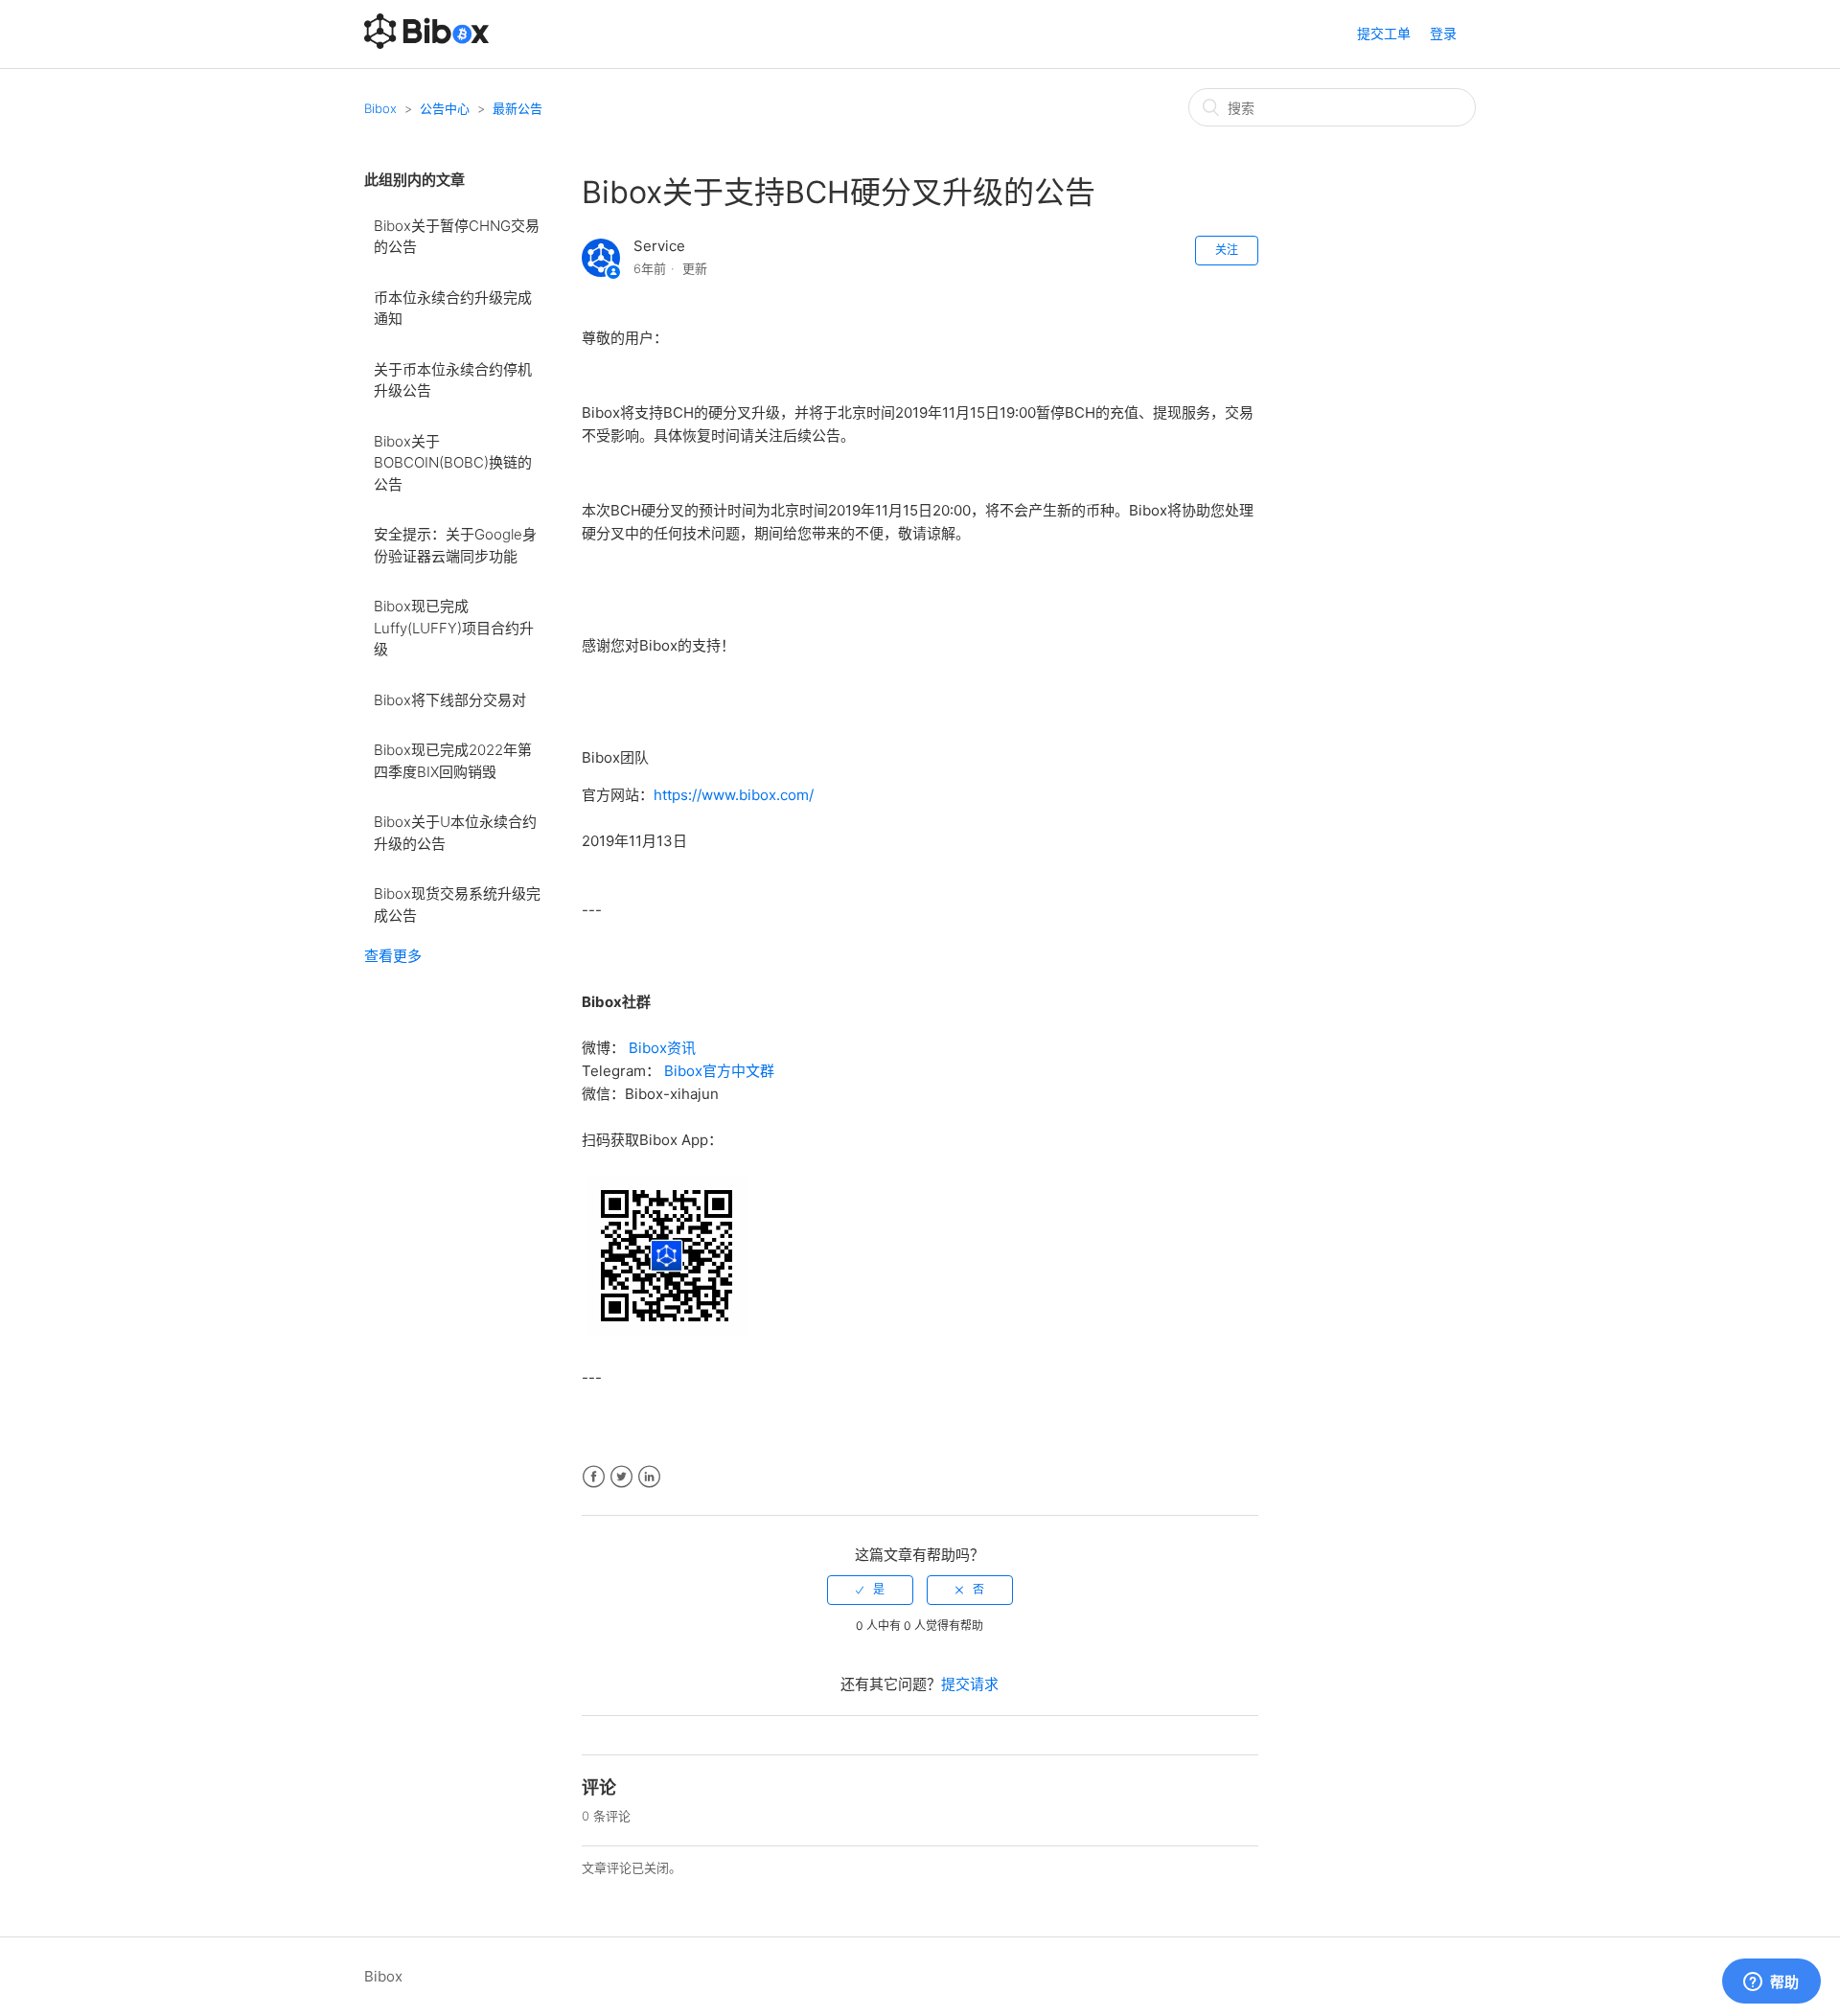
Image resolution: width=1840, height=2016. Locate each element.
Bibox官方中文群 (719, 1071)
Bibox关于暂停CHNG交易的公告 (457, 237)
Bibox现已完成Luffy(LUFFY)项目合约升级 (454, 628)
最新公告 (517, 108)
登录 (1443, 33)
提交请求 (970, 1684)
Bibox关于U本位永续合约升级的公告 (455, 833)
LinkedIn (649, 1477)
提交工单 (1384, 33)
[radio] (870, 1590)
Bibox (380, 108)
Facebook (594, 1477)
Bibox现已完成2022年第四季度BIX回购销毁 (453, 761)
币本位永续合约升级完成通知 (453, 309)
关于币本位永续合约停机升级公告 (453, 380)
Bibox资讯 (662, 1048)
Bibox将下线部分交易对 (450, 700)
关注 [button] (1227, 250)
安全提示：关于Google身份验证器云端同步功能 (455, 545)
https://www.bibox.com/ (734, 795)
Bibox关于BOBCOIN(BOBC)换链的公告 (453, 463)
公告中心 (445, 108)
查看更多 (393, 956)
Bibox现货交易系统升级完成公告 (457, 905)
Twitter (621, 1477)
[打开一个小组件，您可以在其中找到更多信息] (1771, 1982)
